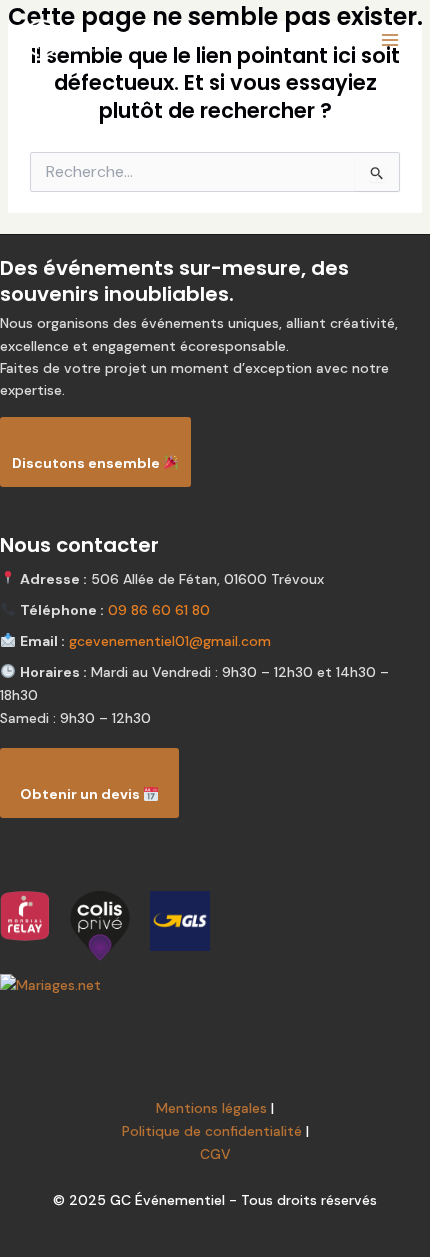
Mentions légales (211, 1108)
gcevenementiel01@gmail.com (170, 641)
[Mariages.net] (215, 985)
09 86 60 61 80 (159, 610)
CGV (215, 1154)
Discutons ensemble (87, 463)
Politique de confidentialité (212, 1131)
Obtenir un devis (81, 794)
